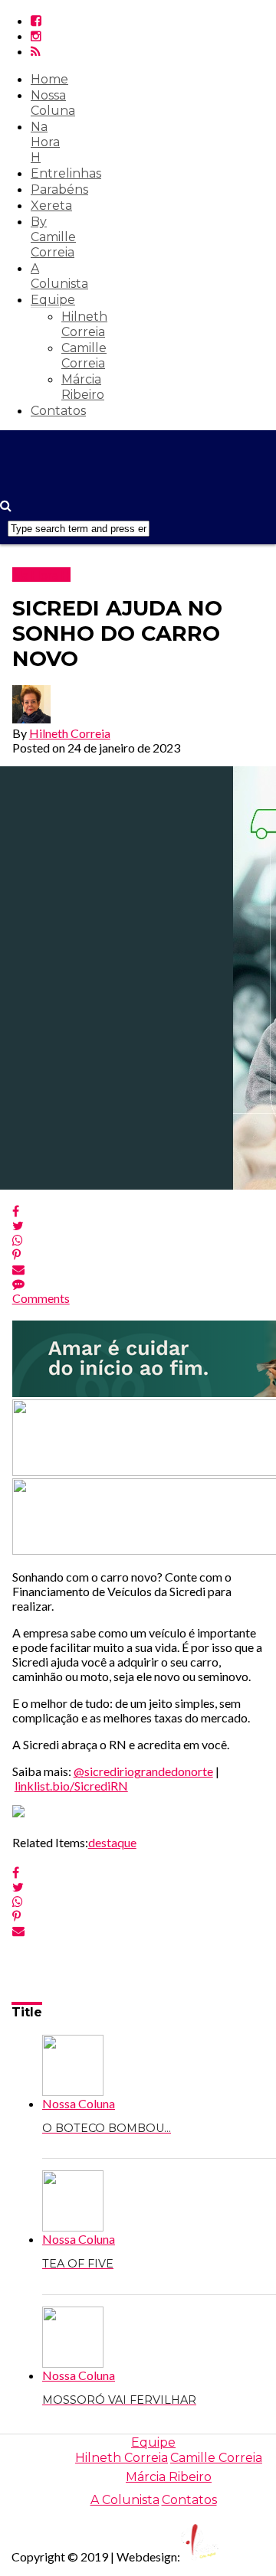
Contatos (58, 411)
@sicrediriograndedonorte (143, 1771)
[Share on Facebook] (138, 1211)
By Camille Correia (53, 237)
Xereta (51, 206)
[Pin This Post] (138, 1254)
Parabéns (59, 189)
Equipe (53, 300)
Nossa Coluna (53, 103)
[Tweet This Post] (138, 1225)
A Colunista (59, 276)
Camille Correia (84, 356)
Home (49, 79)
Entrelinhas (66, 173)
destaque (112, 1842)
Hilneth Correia (84, 324)
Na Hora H (45, 142)
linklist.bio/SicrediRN (71, 1786)
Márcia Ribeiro (83, 387)
